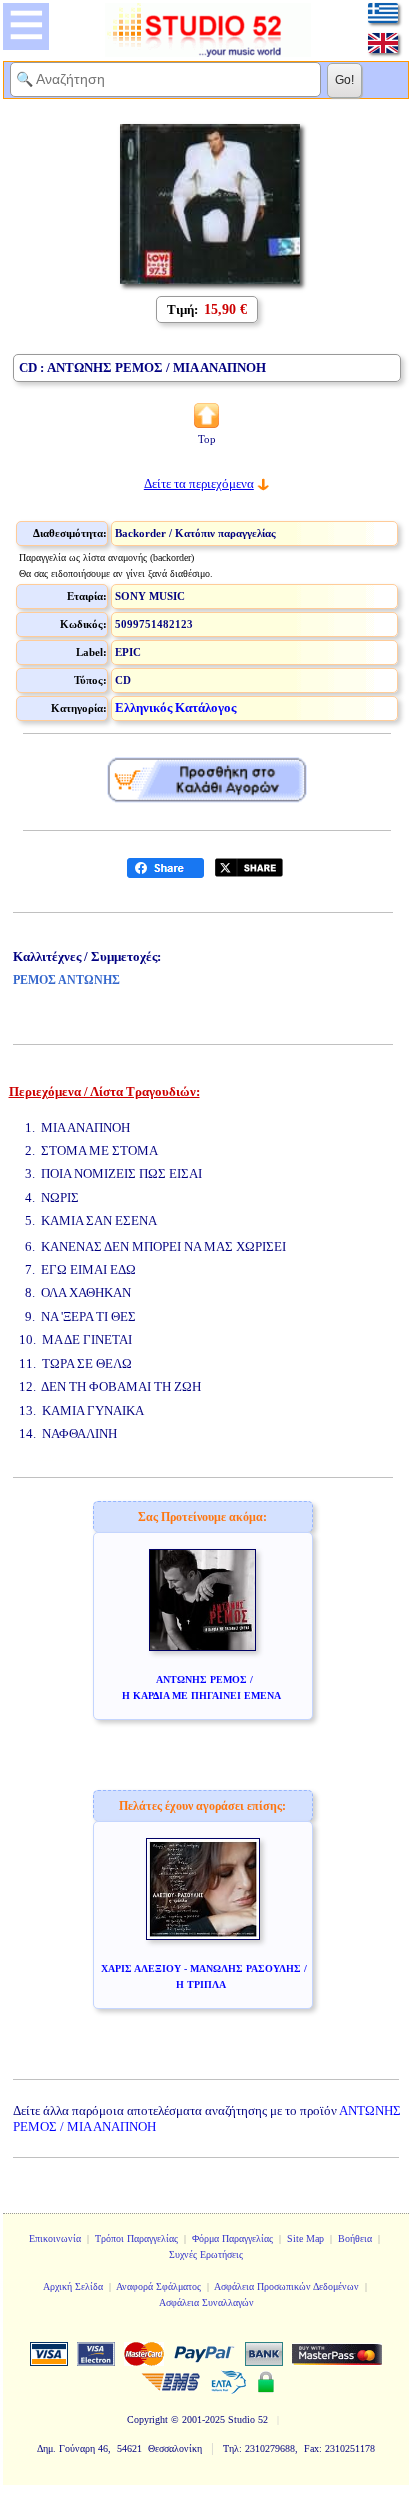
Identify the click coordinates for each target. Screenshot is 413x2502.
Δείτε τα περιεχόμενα (199, 483)
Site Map (305, 2238)
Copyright (147, 2419)
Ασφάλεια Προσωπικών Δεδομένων (286, 2286)
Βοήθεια (355, 2238)
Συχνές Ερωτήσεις (206, 2254)
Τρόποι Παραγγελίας (136, 2238)
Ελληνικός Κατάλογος (175, 707)
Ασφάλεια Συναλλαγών (206, 2302)
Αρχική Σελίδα (73, 2286)
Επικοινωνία (55, 2238)
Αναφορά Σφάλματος (158, 2286)
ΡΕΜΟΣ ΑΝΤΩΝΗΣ (66, 980)
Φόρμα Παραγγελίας (232, 2238)
